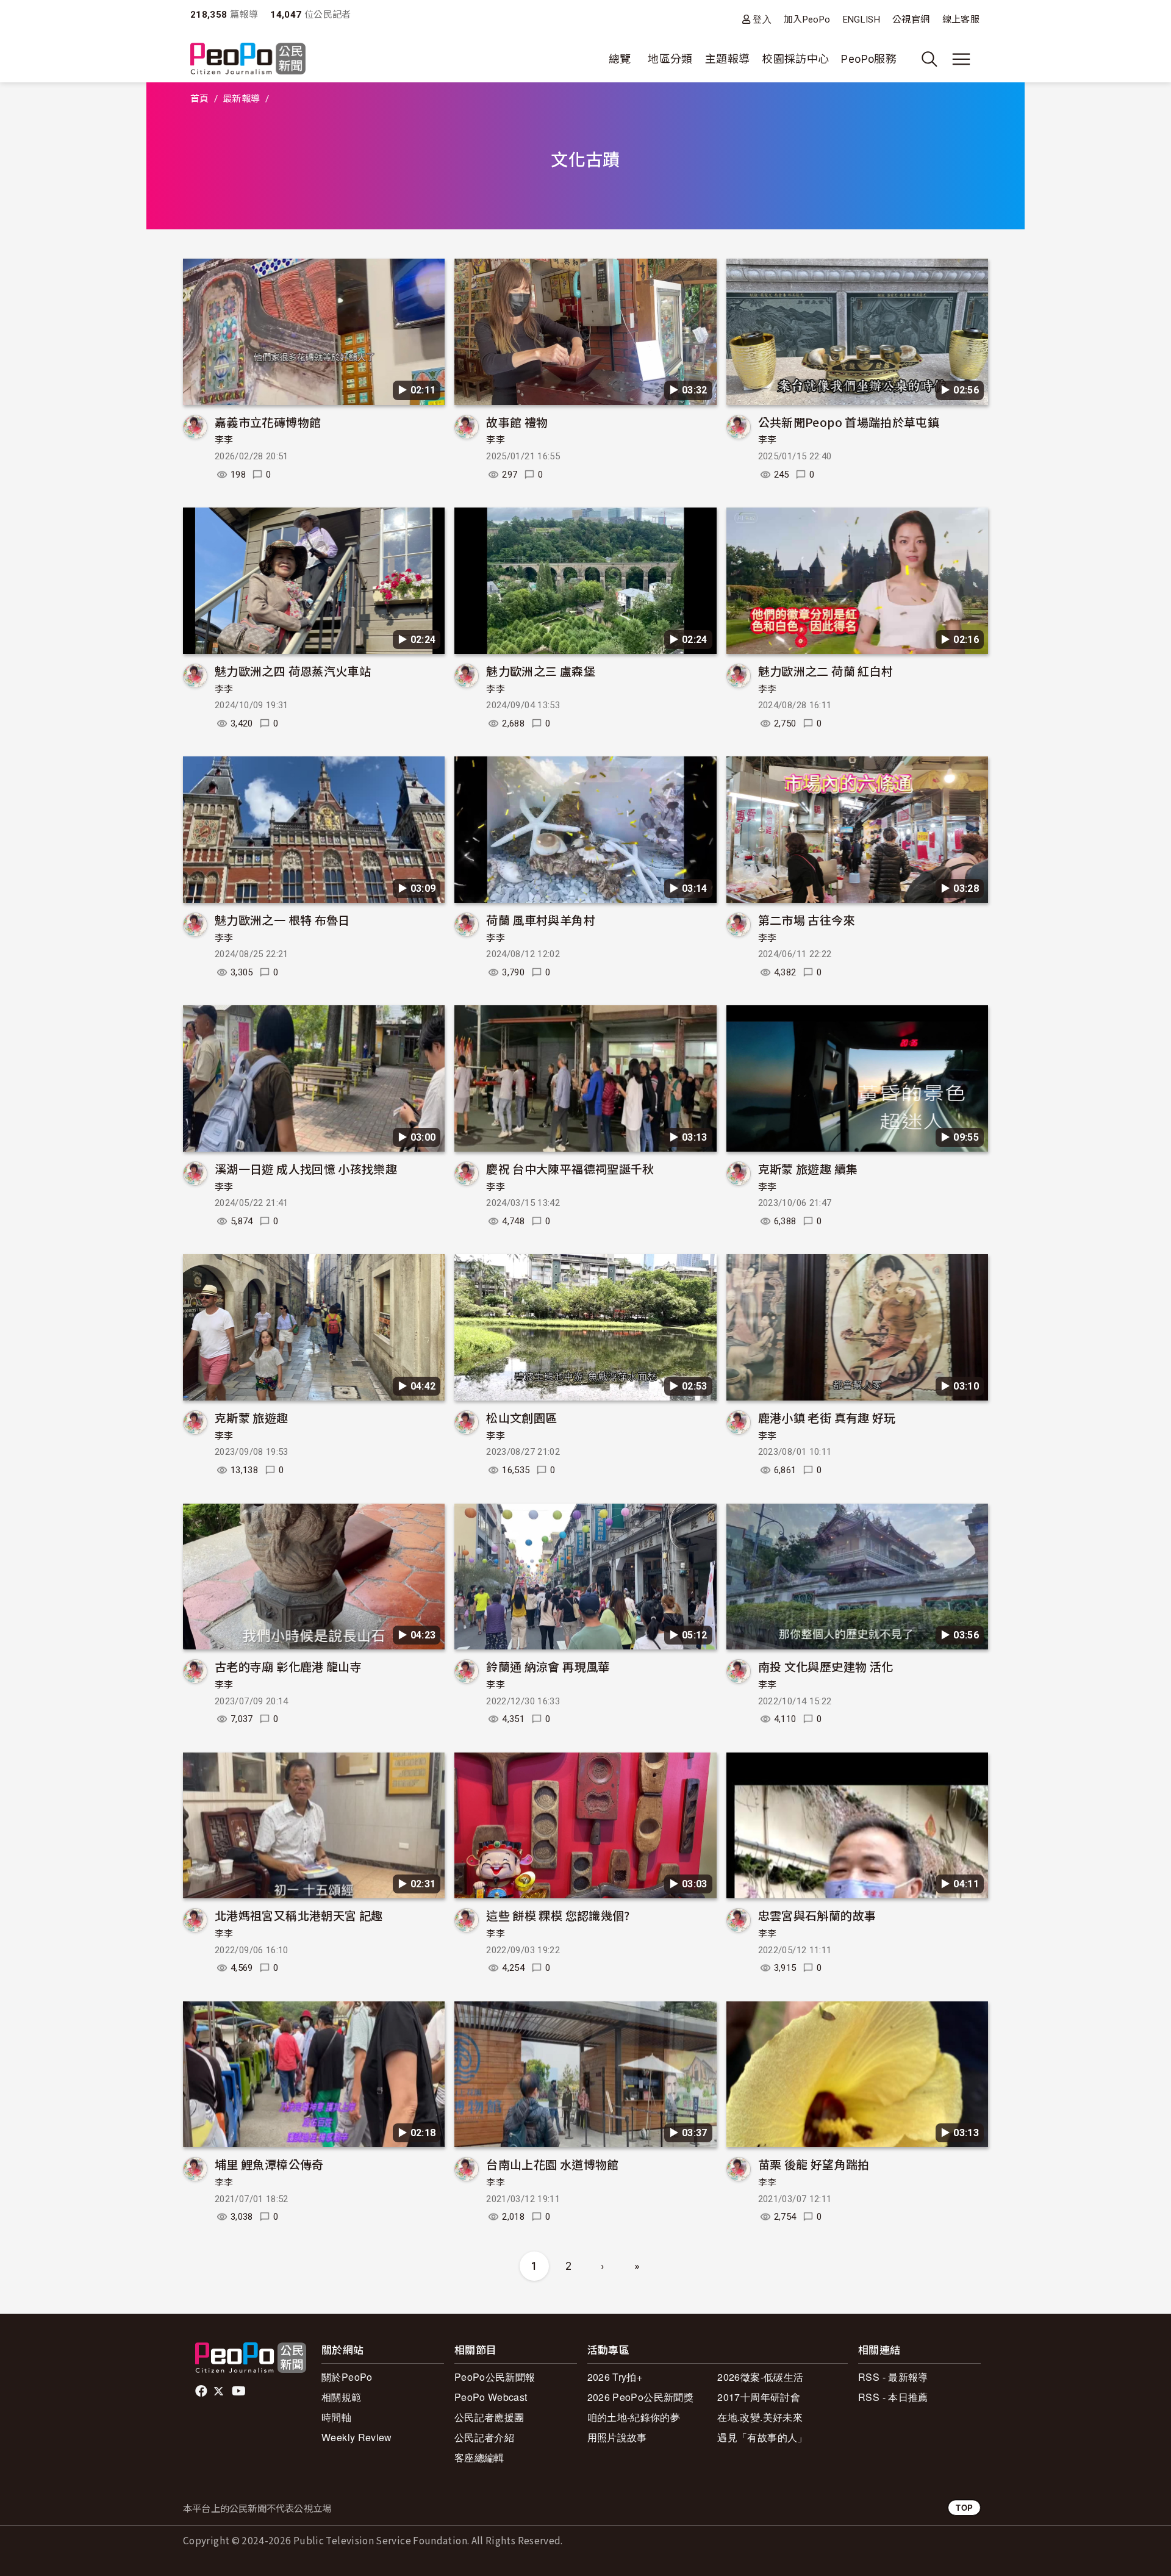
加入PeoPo (807, 20)
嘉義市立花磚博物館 (268, 422)
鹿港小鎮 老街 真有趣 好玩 (827, 1417)
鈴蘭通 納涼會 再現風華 (548, 1666)
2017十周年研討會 (759, 2397)
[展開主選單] (961, 59)
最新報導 (241, 99)
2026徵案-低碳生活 (760, 2377)
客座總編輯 (479, 2457)
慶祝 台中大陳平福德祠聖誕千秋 (570, 1168)
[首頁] (248, 59)
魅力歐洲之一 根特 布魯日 (282, 920)
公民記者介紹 (484, 2437)
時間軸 (336, 2417)
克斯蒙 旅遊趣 (252, 1417)
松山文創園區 (521, 1417)
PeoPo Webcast (491, 2397)
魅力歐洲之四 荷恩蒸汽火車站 (293, 671)
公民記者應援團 (489, 2417)
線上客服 (961, 20)
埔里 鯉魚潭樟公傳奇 (269, 2164)
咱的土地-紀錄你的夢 (634, 2417)
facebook (202, 2391)
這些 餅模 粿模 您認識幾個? (558, 1915)
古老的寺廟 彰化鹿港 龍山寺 (288, 1666)
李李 (224, 440)
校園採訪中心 (795, 59)
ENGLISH (862, 20)
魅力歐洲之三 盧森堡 (541, 671)
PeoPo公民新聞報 (495, 2377)
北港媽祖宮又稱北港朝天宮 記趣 (299, 1915)
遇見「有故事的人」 (762, 2437)
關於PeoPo (347, 2377)
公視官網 (911, 20)
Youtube (240, 2391)
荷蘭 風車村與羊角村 (541, 920)
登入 (762, 19)
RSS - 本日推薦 (893, 2397)
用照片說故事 (617, 2437)
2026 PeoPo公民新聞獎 (640, 2397)
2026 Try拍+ (615, 2377)
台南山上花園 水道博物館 (552, 2164)
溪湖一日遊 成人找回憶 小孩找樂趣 (306, 1168)
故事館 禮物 (517, 422)
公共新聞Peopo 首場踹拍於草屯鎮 (849, 422)
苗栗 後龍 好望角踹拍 (814, 2164)
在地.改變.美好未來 (760, 2417)
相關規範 (341, 2397)
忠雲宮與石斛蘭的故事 (817, 1915)
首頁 (200, 99)
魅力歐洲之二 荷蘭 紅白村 (826, 671)
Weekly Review (357, 2437)
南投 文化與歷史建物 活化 (826, 1666)
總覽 (620, 59)
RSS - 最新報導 (893, 2377)
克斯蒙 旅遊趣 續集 (808, 1168)
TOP (964, 2507)
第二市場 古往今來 (807, 920)
